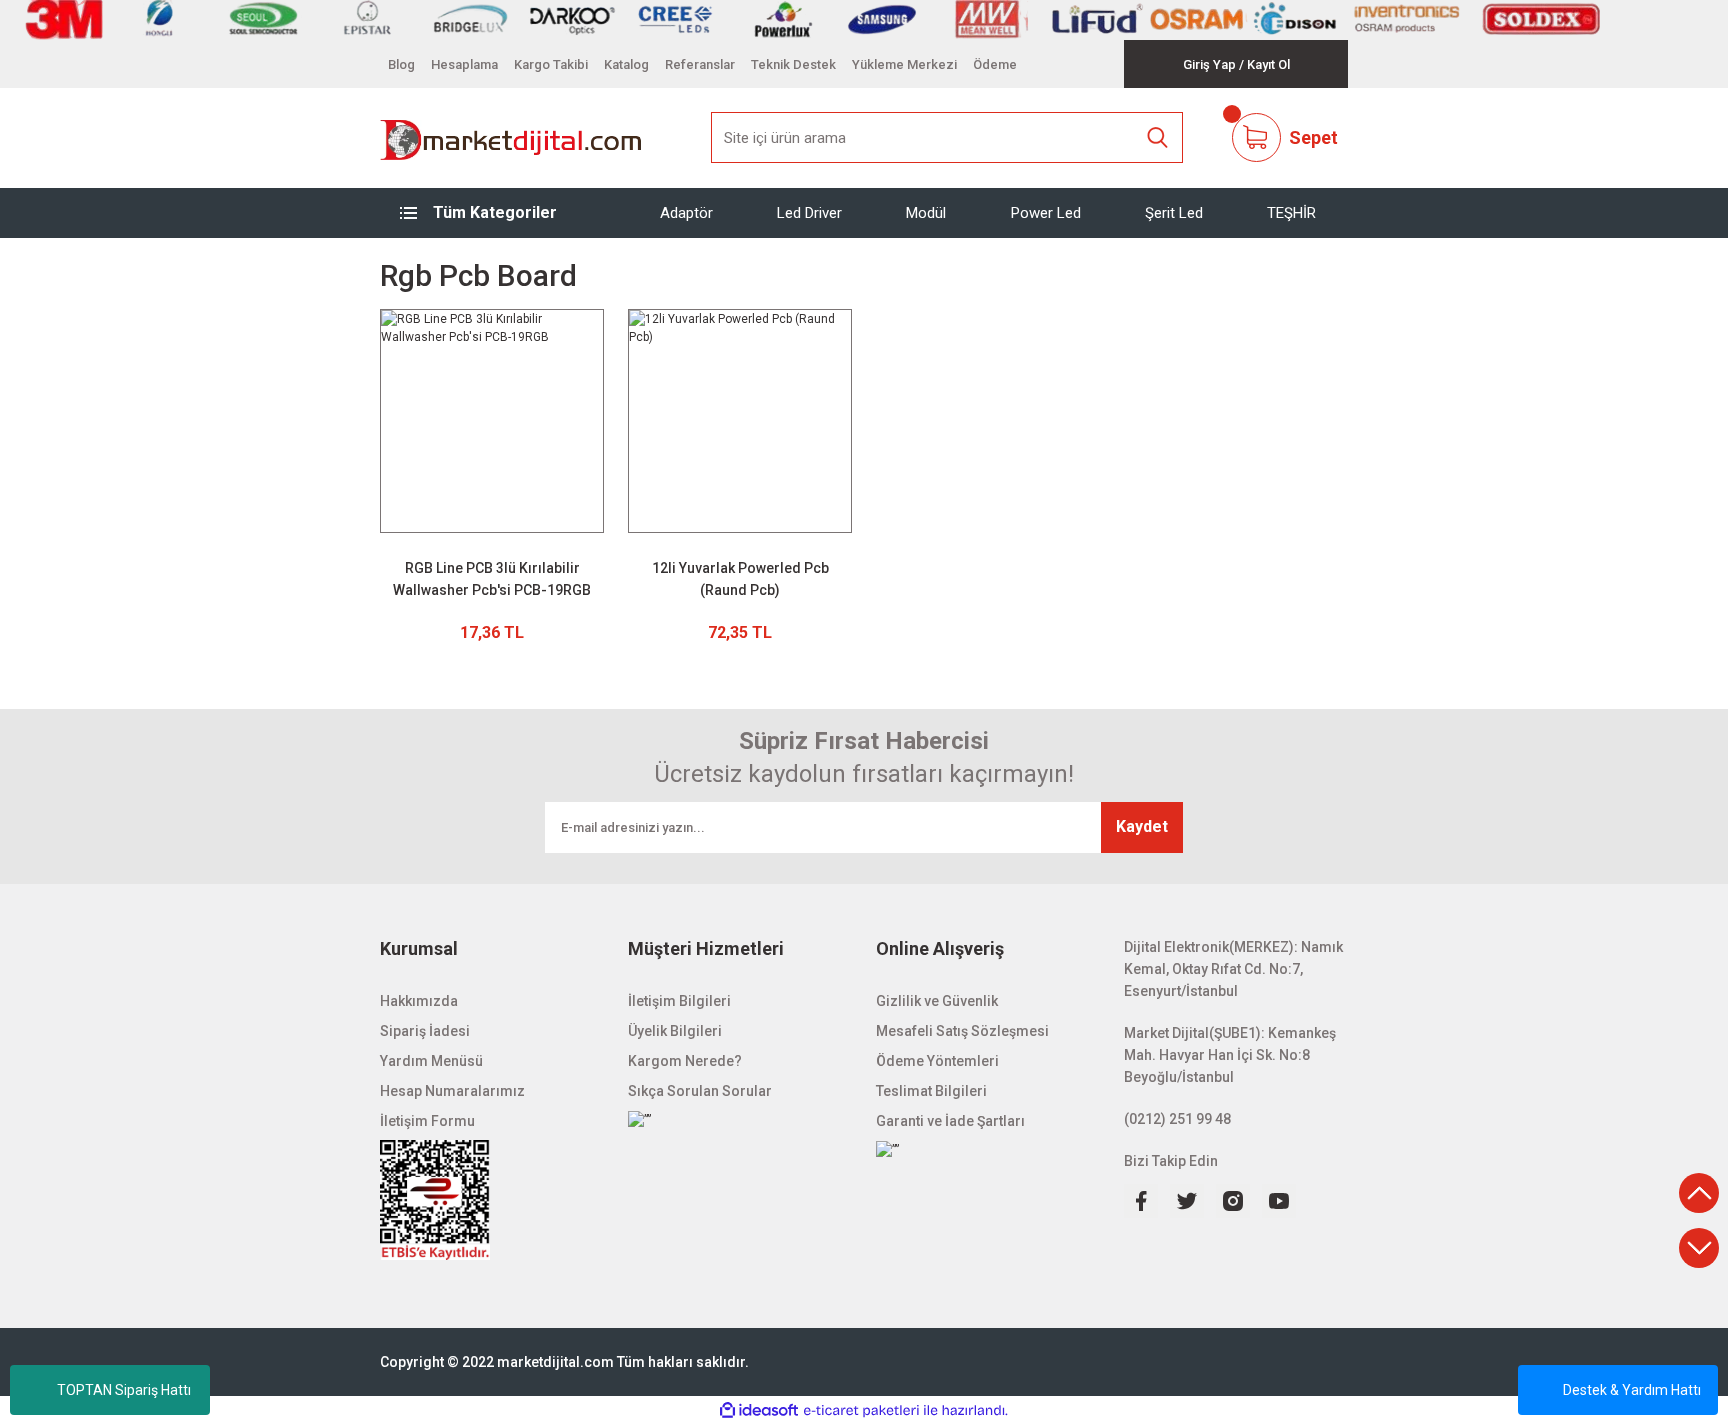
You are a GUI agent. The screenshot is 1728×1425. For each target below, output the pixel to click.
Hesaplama (464, 64)
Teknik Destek (793, 64)
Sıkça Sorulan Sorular (700, 1091)
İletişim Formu (427, 1121)
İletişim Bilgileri (679, 1001)
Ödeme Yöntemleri (937, 1061)
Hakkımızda (419, 1001)
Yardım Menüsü (431, 1061)
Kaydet (1142, 826)
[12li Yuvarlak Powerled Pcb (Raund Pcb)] (740, 421)
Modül (926, 212)
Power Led (1046, 212)
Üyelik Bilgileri (675, 1031)
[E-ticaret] (861, 1411)
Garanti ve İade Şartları (950, 1121)
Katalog (626, 64)
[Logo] (511, 138)
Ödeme (995, 64)
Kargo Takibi (551, 64)
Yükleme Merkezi (904, 64)
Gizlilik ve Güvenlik (937, 1001)
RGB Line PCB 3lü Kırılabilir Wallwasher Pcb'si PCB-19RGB (492, 579)
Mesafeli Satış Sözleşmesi (962, 1031)
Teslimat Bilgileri (931, 1091)
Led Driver (809, 212)
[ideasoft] (759, 1410)
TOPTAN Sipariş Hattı (124, 1390)
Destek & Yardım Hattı (1632, 1390)
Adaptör (686, 212)
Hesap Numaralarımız (452, 1091)
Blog (401, 64)
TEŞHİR (1291, 212)
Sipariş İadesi (425, 1031)
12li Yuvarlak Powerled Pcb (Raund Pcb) (740, 579)
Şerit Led (1174, 212)
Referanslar (700, 64)
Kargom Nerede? (685, 1061)
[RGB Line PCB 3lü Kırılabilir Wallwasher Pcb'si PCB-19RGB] (492, 421)
